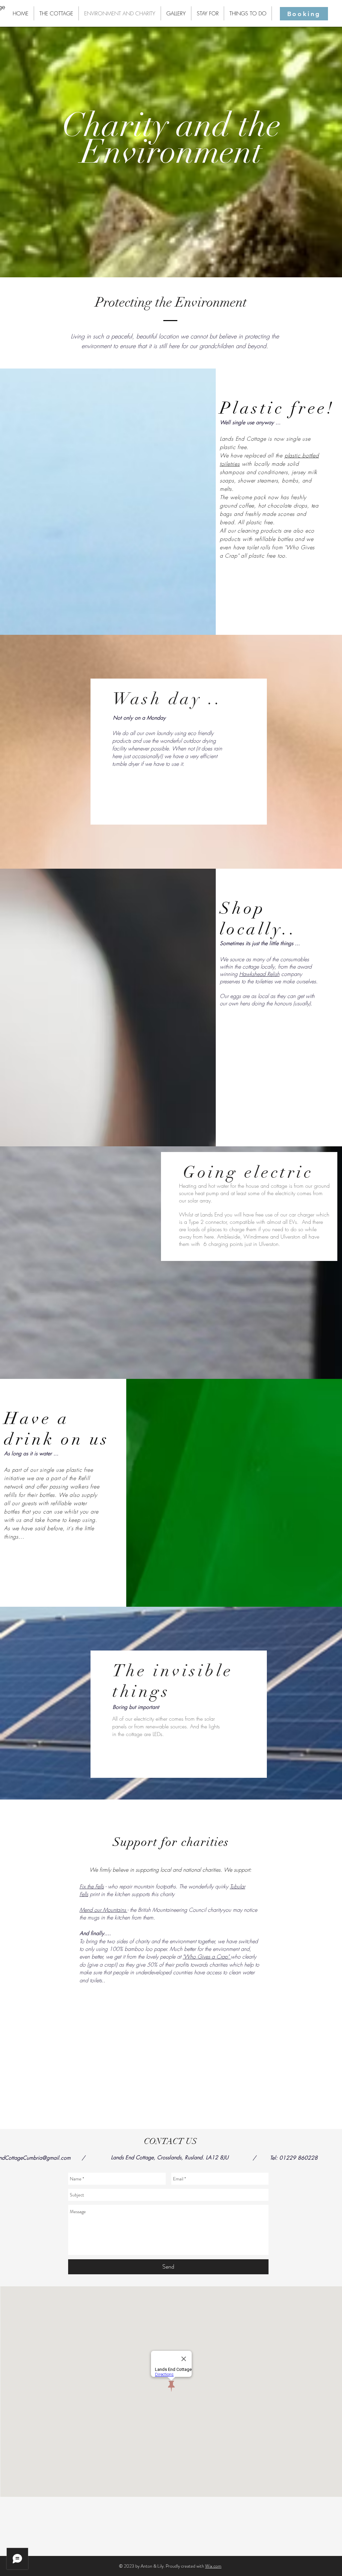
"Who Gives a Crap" (207, 1957)
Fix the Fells (92, 1886)
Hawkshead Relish (259, 974)
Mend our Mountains (103, 1910)
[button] (32, 2062)
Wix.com (213, 2566)
